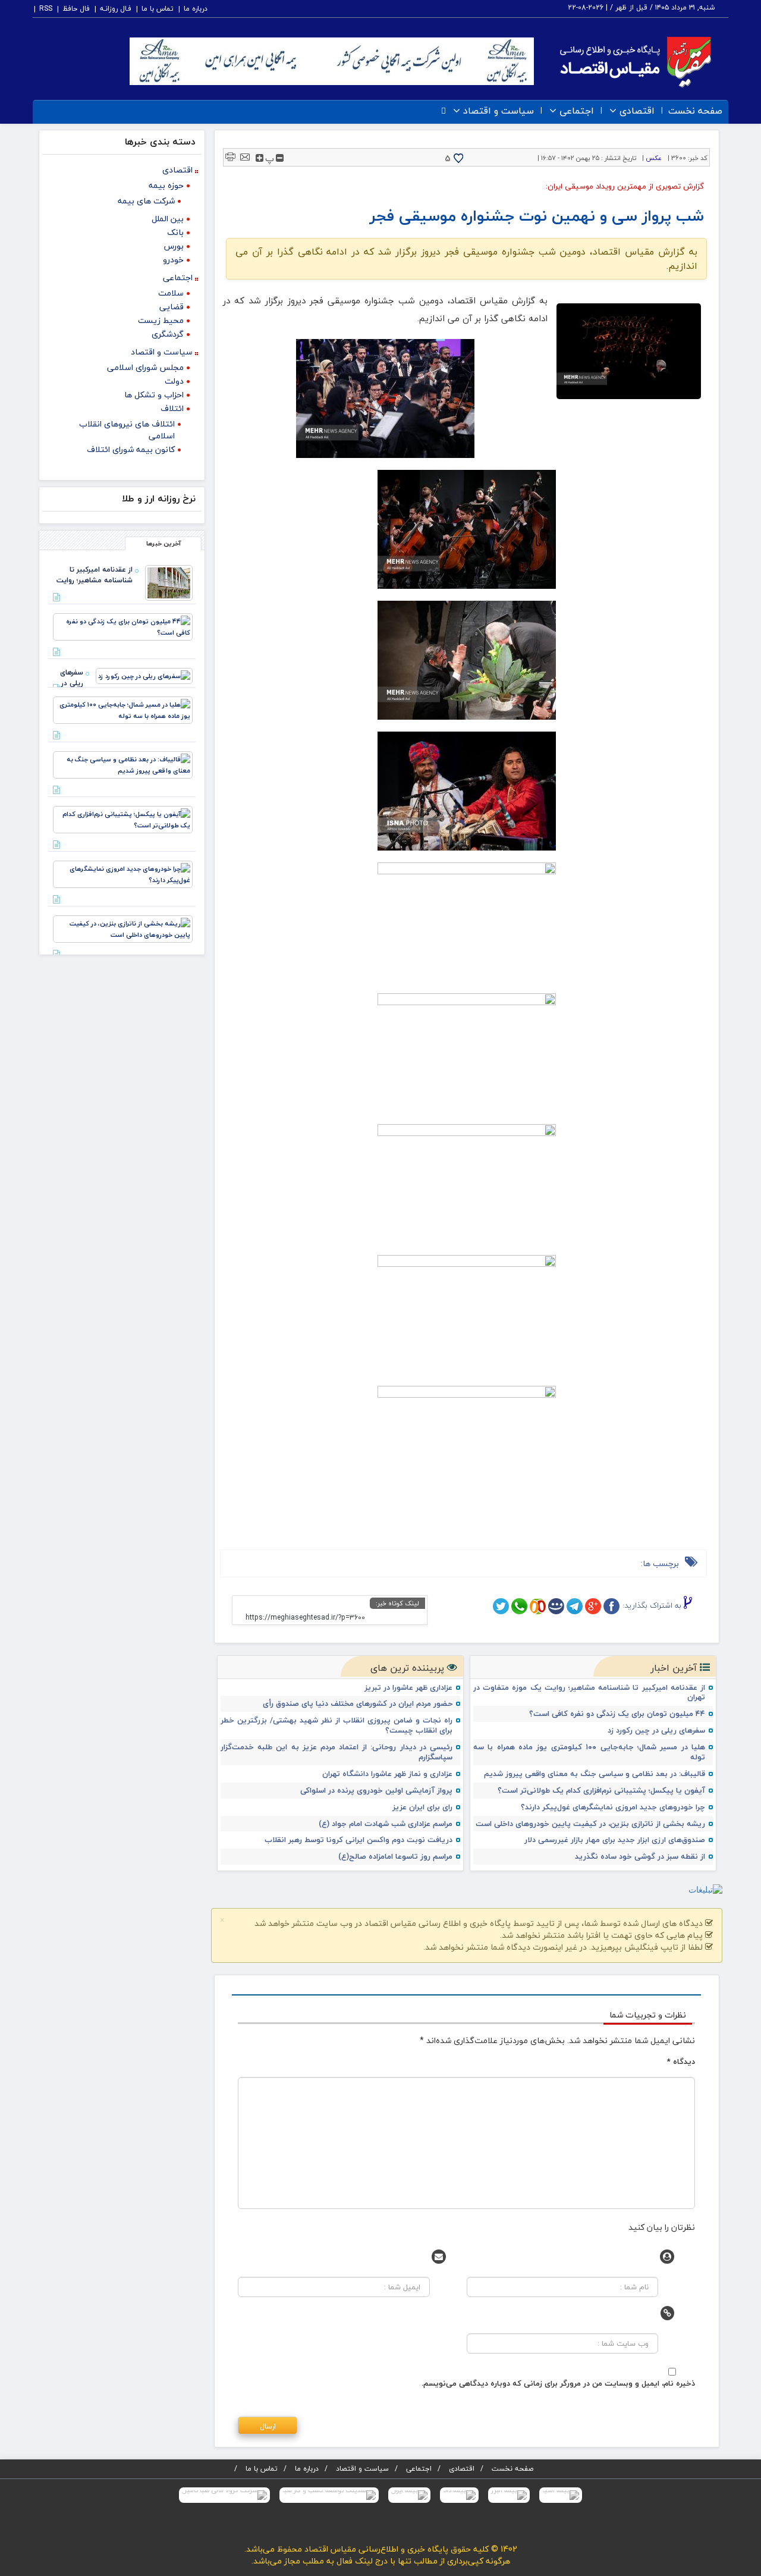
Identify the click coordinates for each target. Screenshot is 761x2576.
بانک (175, 232)
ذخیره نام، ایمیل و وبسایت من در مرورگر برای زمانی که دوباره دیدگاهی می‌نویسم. (558, 2383)
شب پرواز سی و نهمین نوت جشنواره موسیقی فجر (537, 216)
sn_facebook (611, 1606)
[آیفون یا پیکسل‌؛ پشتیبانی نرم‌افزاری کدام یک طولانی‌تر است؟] (123, 818)
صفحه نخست (695, 111)
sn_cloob (538, 1606)
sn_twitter (501, 1606)
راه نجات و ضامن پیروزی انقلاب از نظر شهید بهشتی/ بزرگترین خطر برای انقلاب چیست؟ (337, 1725)
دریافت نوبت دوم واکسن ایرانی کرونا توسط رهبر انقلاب (359, 1840)
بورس (174, 246)
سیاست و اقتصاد (499, 111)
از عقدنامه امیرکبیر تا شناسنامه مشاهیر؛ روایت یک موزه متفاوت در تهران (589, 1693)
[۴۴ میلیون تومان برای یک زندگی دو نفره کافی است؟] (123, 625)
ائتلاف (172, 408)
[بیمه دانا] (459, 2495)
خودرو (173, 260)
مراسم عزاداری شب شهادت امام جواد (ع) (386, 1824)
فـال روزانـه (116, 9)
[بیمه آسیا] (561, 2495)
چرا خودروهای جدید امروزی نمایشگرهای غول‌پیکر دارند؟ (613, 1807)
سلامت (171, 293)
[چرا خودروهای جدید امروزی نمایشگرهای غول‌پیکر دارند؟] (123, 873)
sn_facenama (556, 1606)
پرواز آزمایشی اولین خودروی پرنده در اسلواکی (376, 1791)
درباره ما (196, 9)
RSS (46, 9)
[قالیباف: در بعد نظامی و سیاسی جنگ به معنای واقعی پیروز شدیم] (123, 763)
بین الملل (168, 219)
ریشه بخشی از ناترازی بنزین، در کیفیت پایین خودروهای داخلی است (590, 1824)
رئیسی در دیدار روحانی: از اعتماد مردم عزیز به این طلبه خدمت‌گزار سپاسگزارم (337, 1752)
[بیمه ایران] (409, 2495)
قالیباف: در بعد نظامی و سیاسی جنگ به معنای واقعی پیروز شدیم (595, 1774)
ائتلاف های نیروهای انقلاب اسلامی (127, 430)
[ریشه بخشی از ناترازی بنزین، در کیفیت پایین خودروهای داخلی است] (123, 928)
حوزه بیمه (166, 185)
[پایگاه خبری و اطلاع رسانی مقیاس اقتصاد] (636, 60)
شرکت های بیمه (146, 201)
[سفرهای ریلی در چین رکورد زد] (144, 675)
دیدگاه (681, 2062)
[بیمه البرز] (509, 2495)
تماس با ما (158, 9)
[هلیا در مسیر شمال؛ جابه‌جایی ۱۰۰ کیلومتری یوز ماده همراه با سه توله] (123, 709)
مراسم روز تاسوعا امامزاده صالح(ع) (395, 1857)
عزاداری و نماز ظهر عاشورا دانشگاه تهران (387, 1774)
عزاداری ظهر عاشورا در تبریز (408, 1688)
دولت (174, 381)
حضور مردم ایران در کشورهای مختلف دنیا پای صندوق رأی (358, 1704)
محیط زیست (161, 320)
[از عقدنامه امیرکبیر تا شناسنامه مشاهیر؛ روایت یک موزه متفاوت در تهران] (169, 581)
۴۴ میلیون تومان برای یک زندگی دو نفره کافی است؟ (617, 1714)
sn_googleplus (593, 1606)
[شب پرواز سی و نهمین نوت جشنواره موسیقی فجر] (629, 352)
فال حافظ (76, 9)
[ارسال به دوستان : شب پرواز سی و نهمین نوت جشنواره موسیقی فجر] (245, 156)
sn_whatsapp (519, 1606)
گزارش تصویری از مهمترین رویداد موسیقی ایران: (625, 186)
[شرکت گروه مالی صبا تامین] (224, 2495)
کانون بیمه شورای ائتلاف (131, 449)
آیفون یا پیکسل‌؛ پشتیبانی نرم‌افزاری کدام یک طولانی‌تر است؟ (601, 1791)
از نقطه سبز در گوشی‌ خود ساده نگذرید (640, 1857)
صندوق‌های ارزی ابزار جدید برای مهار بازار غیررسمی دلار (615, 1840)
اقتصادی (637, 111)
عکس (654, 158)
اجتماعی (577, 111)
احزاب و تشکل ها (154, 395)
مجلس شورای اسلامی (145, 367)
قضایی (172, 307)
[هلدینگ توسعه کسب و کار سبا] (329, 2495)
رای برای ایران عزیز (422, 1807)
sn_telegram (575, 1606)
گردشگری (168, 334)
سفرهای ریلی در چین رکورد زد (656, 1731)
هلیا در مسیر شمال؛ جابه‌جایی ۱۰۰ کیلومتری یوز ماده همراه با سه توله (589, 1752)
